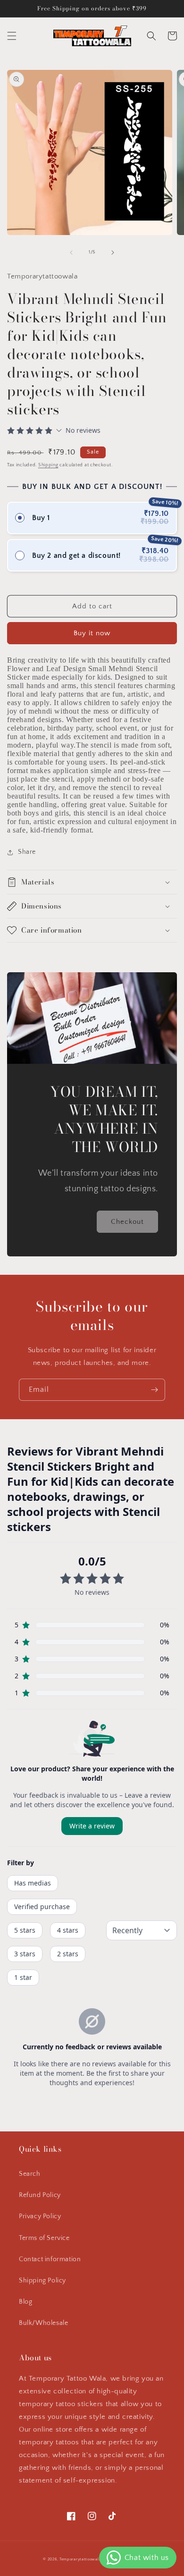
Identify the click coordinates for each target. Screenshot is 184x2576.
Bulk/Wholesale (43, 2323)
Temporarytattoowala (80, 2559)
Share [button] (27, 852)
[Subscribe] (154, 1390)
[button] (12, 36)
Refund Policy (40, 2195)
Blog (25, 2302)
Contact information (50, 2259)
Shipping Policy (42, 2281)
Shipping (48, 465)
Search (30, 2174)
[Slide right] (113, 253)
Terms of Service (44, 2238)
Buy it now (92, 633)
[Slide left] (71, 253)
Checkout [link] (127, 1222)
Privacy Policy (40, 2216)
